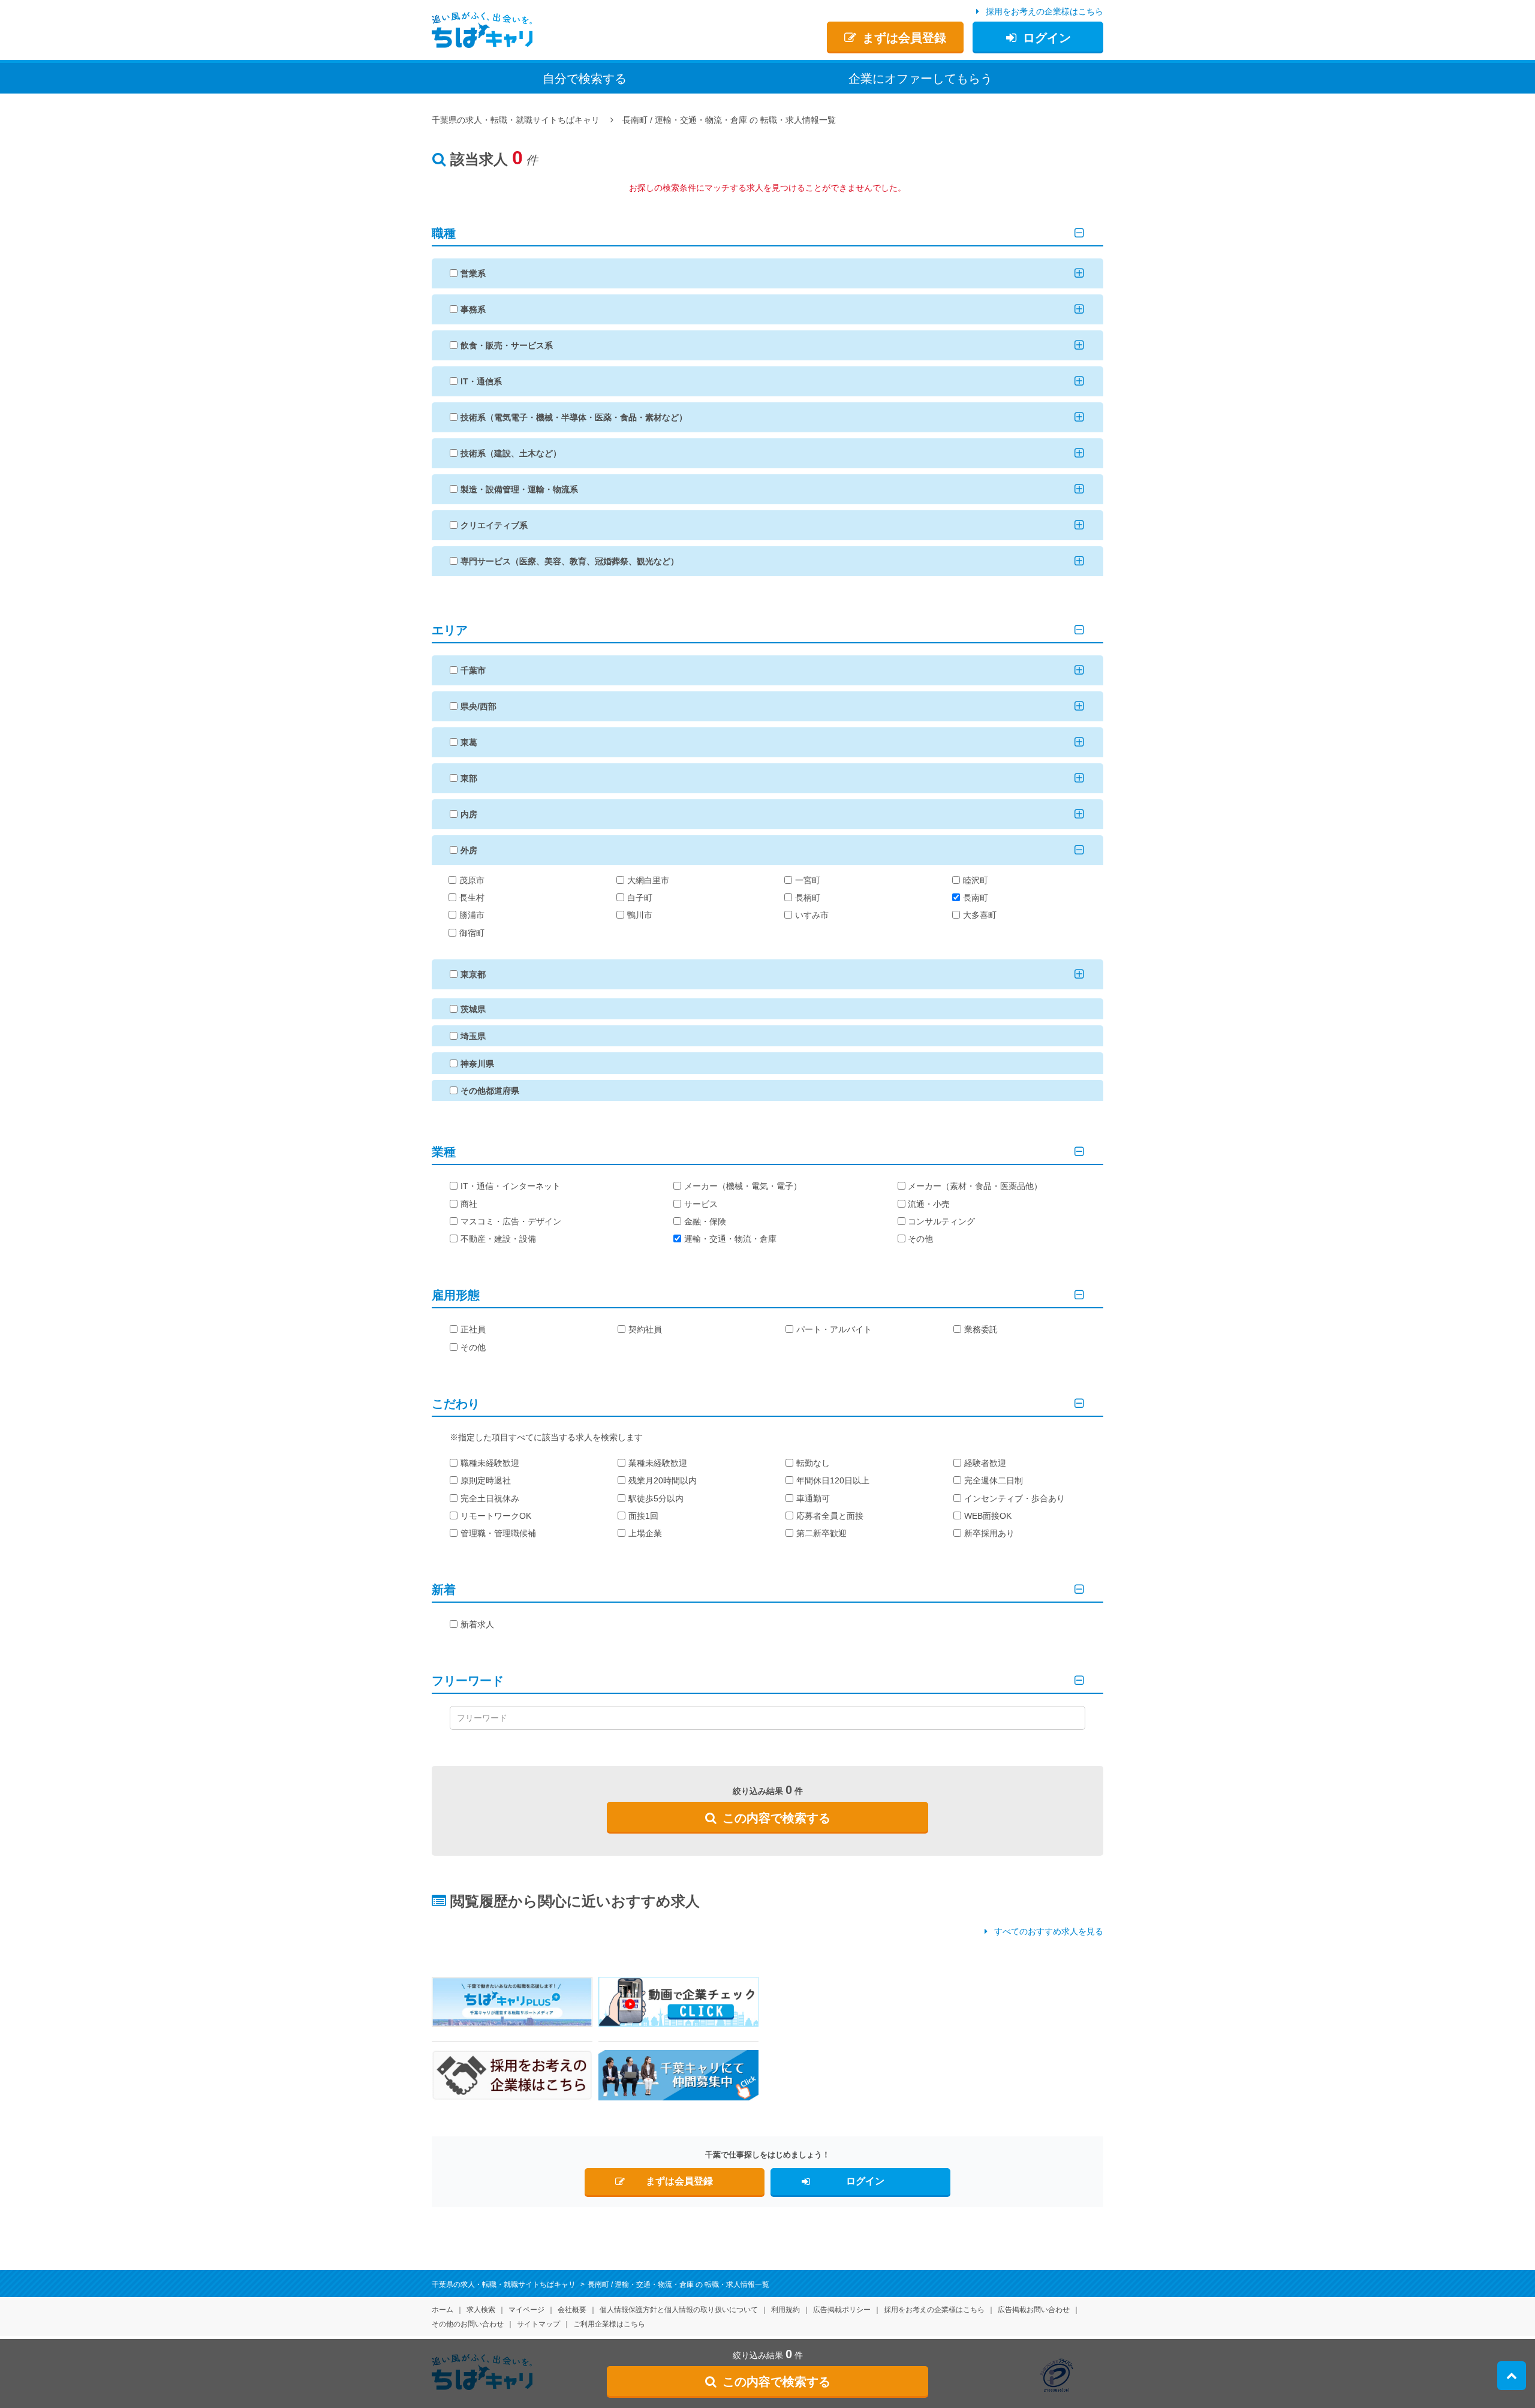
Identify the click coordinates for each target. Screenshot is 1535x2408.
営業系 (473, 273)
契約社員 (645, 1329)
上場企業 (645, 1533)
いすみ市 (812, 915)
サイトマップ (538, 2324)
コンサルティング (941, 1221)
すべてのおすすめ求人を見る (1049, 1931)
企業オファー (920, 79)
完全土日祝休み (490, 1498)
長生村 (472, 898)
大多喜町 (980, 915)
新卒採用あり (989, 1533)
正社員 (473, 1329)
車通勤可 (813, 1498)
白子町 (640, 898)
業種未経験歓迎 (658, 1463)
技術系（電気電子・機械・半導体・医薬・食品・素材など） (574, 417)
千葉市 (473, 670)
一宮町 (808, 880)
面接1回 (643, 1516)
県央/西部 (478, 706)
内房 (469, 814)
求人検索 (481, 2310)
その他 (920, 1239)
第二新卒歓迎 (821, 1533)
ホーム (443, 2310)
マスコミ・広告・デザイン (511, 1221)
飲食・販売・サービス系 (507, 345)
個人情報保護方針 (679, 2310)
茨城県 (473, 1009)
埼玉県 (473, 1036)
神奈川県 (477, 1064)
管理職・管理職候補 (498, 1533)
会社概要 (572, 2310)
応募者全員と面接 (830, 1516)
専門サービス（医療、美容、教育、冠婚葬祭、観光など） (570, 561)
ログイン (1047, 38)
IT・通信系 (481, 381)
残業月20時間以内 (663, 1480)
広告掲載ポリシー (842, 2310)
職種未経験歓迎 (490, 1463)
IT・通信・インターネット (511, 1186)
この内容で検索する (776, 1818)
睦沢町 (976, 880)
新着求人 (477, 1624)
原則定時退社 (486, 1480)
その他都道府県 (490, 1091)
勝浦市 (472, 915)
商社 (469, 1204)
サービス (701, 1204)
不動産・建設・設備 (498, 1239)
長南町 (976, 898)
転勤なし (813, 1463)
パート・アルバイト (834, 1329)
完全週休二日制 (994, 1480)
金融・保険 (705, 1221)
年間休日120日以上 (833, 1480)
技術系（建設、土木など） (511, 453)
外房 (469, 850)
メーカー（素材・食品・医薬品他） (975, 1186)
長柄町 (808, 898)
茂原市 (472, 880)
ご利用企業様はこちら (609, 2324)
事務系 (473, 309)
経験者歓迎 (985, 1463)
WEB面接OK (988, 1516)
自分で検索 (585, 79)
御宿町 (472, 933)
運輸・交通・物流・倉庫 (730, 1239)
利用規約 (785, 2310)
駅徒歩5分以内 (656, 1498)
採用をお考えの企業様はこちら (1045, 11)
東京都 (473, 974)
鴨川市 (640, 915)
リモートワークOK (496, 1516)
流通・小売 (929, 1204)
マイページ (526, 2310)
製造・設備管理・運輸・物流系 (519, 489)
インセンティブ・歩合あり (1015, 1498)
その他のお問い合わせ (468, 2324)
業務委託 (981, 1329)
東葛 (469, 742)
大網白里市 (648, 880)
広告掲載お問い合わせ (1034, 2310)
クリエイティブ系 (494, 525)
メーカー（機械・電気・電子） (743, 1186)
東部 (469, 778)
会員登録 (904, 38)
